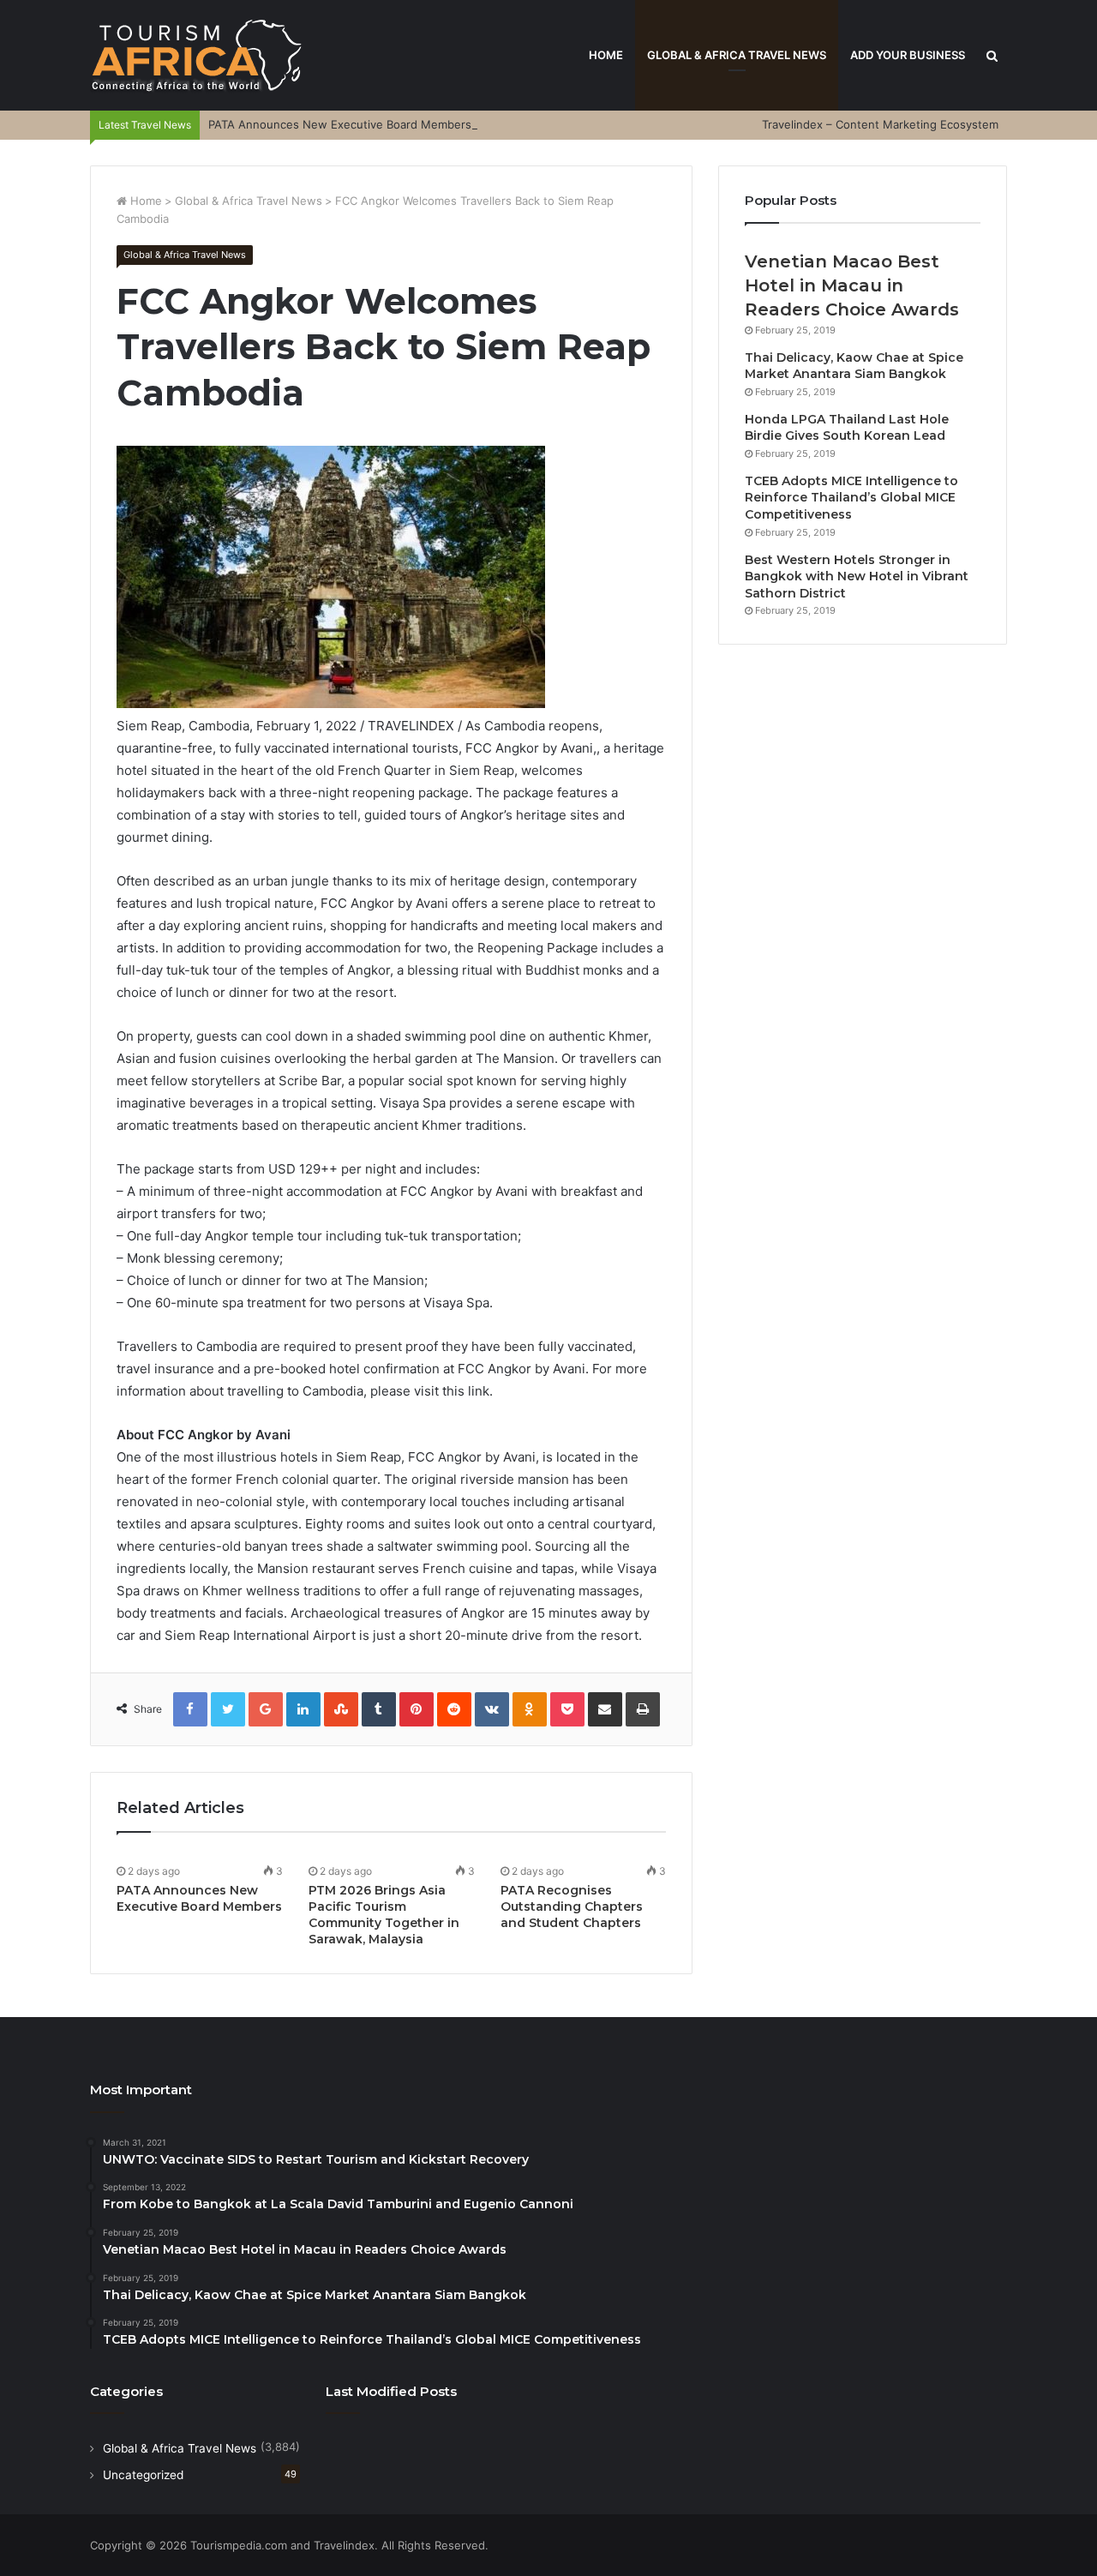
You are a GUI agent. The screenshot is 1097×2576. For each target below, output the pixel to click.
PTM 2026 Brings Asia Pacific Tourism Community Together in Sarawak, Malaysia (384, 1915)
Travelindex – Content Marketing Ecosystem (880, 124)
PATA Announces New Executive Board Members (340, 124)
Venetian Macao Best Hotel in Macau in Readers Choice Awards (852, 285)
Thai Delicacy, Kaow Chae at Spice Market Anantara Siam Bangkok (854, 366)
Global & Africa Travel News (737, 55)
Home (606, 55)
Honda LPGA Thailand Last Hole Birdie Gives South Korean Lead (847, 428)
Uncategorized (143, 2475)
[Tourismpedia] (197, 55)
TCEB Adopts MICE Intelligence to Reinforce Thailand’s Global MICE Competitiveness (851, 498)
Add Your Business (908, 55)
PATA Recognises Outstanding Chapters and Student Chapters (572, 1906)
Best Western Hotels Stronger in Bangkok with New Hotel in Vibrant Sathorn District (857, 576)
